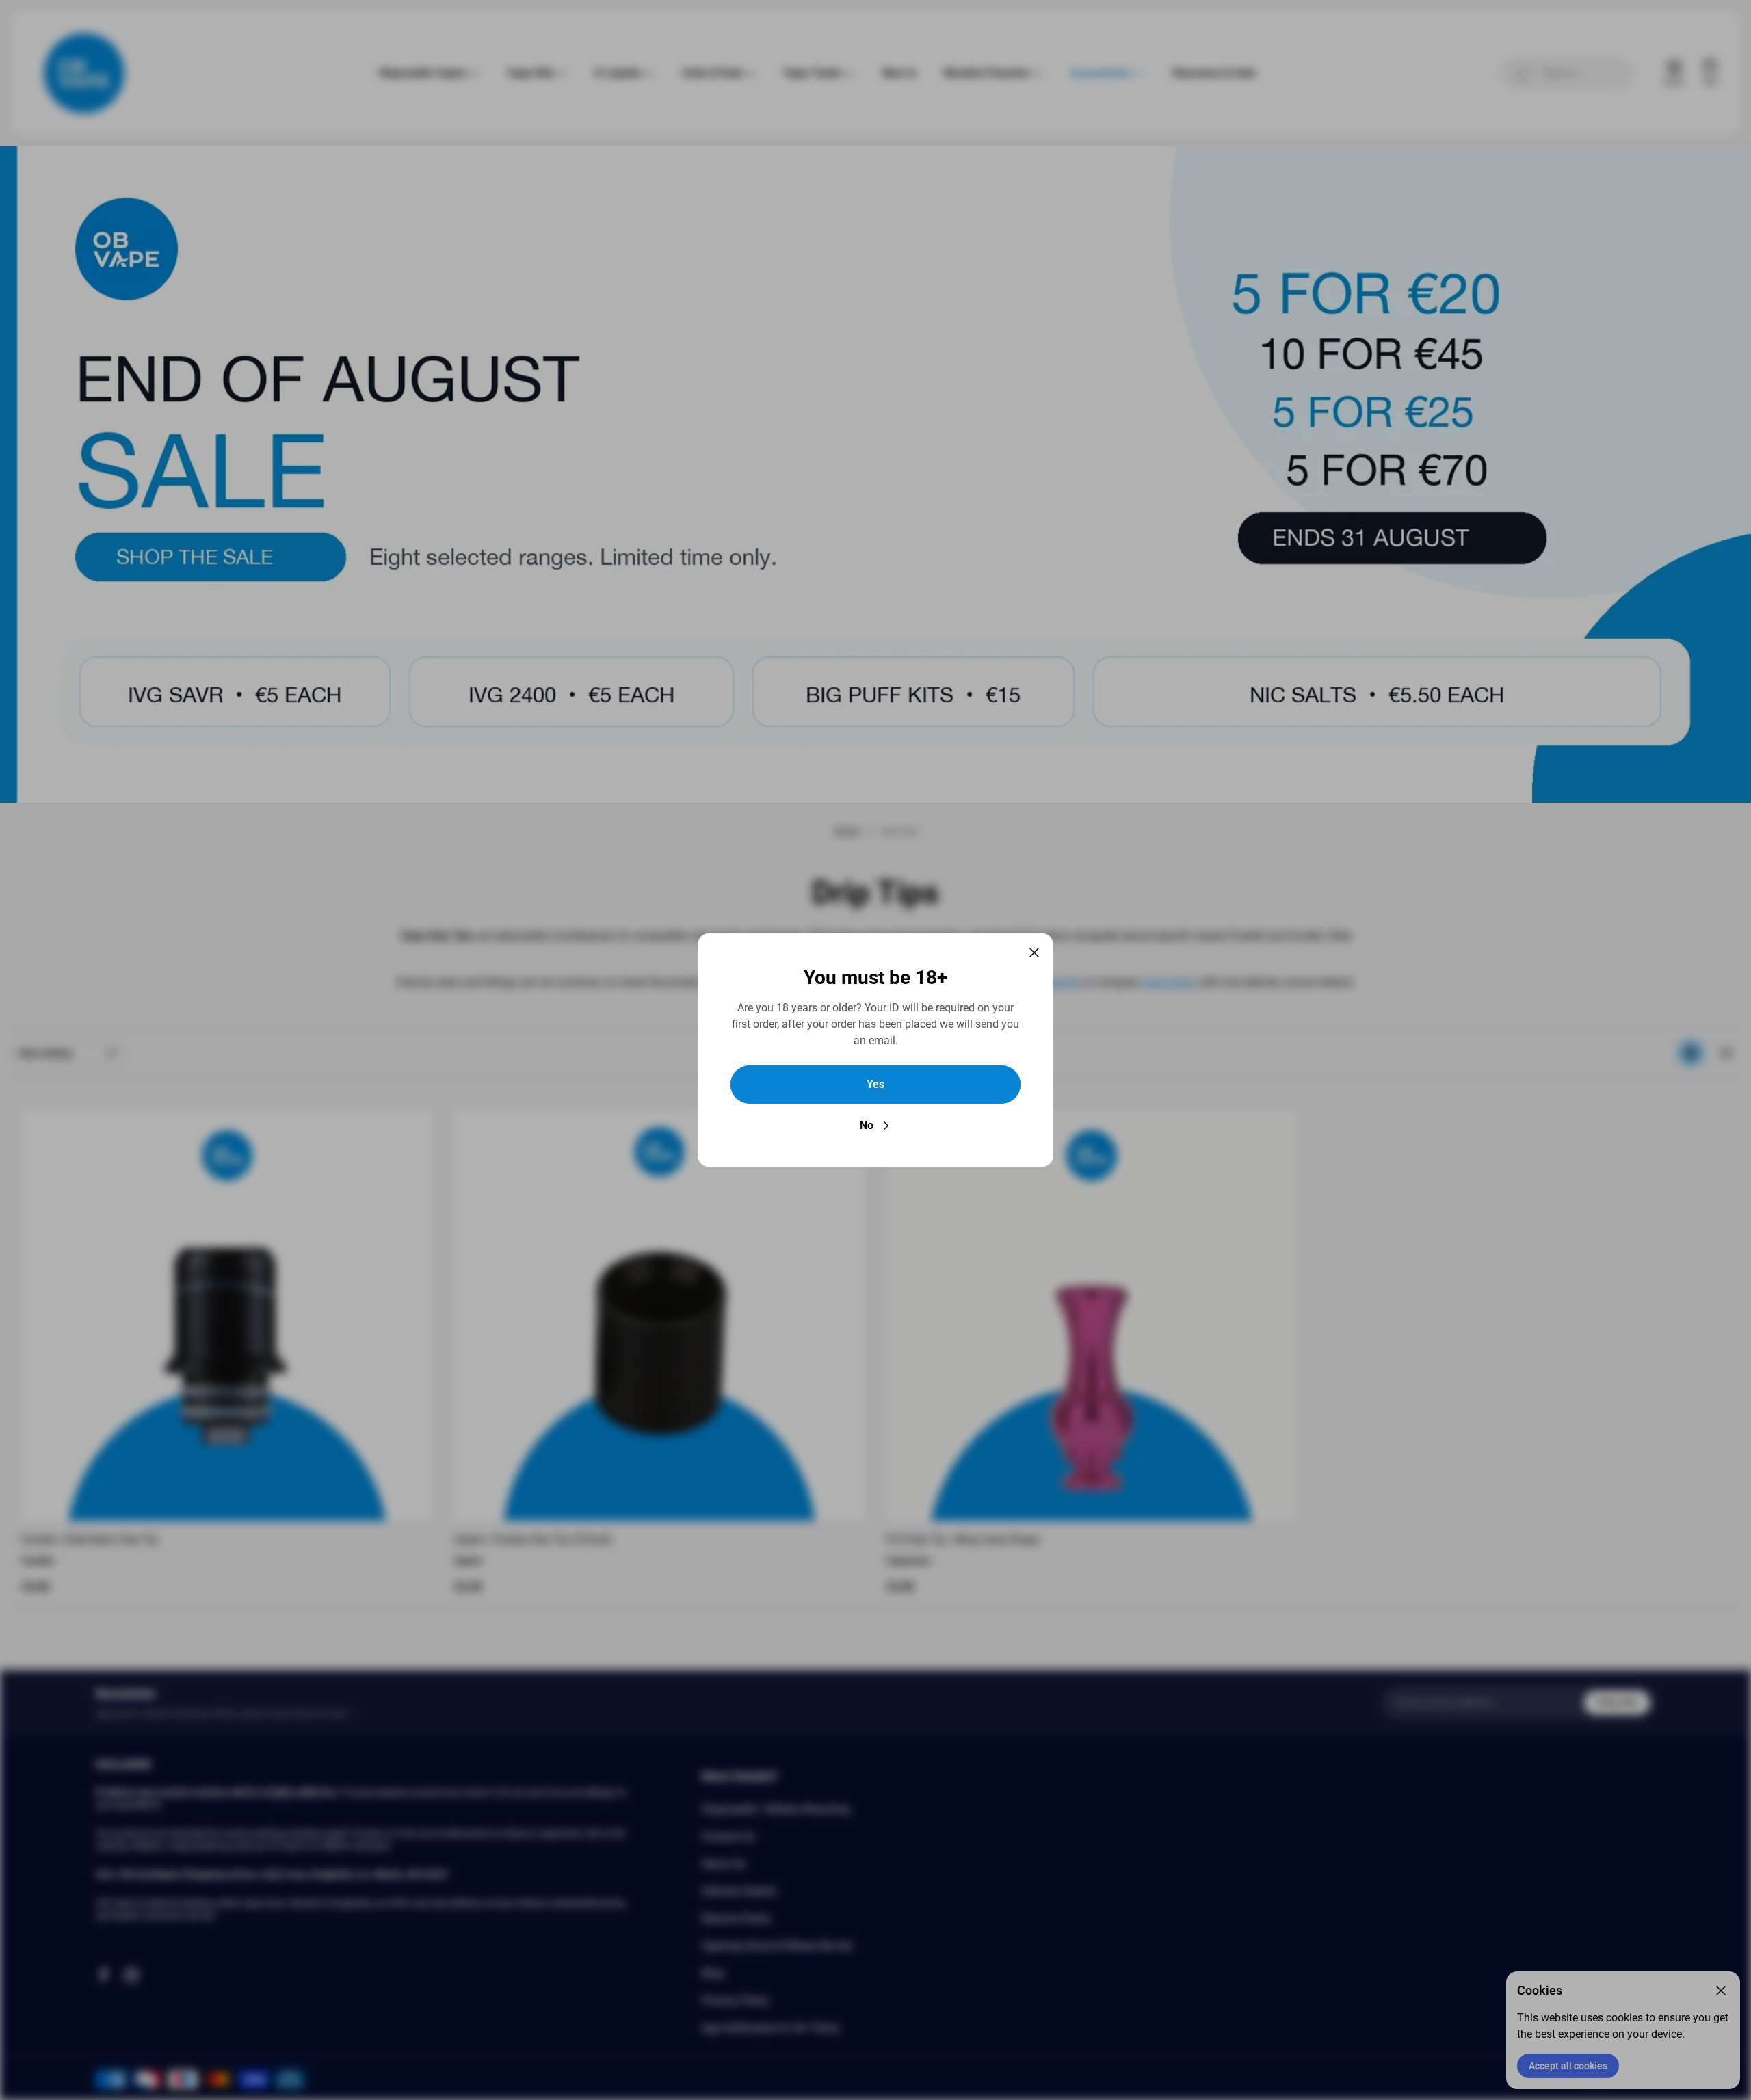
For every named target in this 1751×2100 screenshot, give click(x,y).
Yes (875, 1084)
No (867, 1125)
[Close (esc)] (1034, 953)
